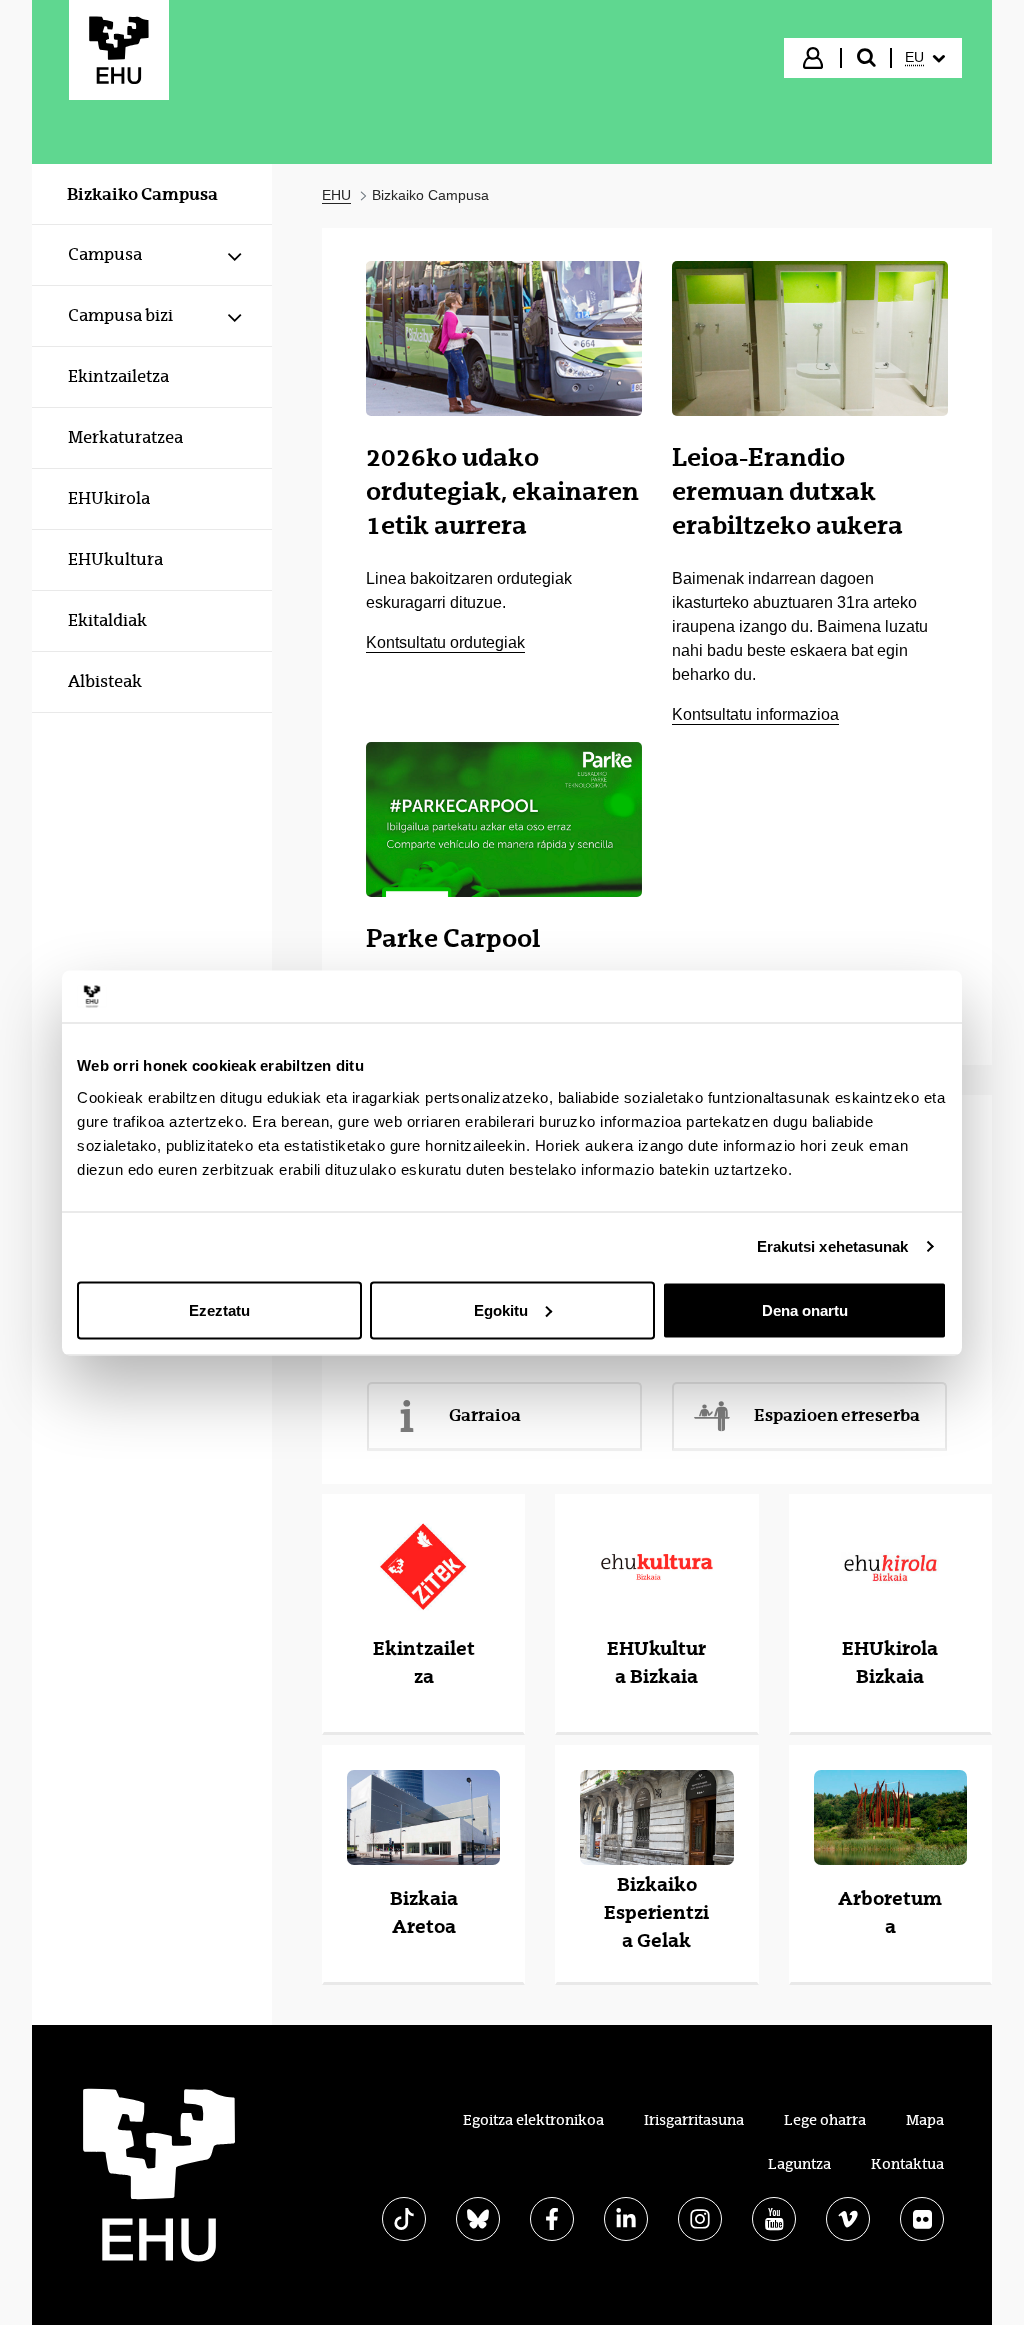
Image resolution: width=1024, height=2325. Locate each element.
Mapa (925, 2120)
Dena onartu (805, 1309)
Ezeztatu (219, 1309)
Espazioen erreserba (837, 1415)
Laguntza (799, 2164)
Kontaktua (907, 2164)
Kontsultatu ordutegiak (445, 642)
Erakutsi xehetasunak (833, 1246)
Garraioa (485, 1415)
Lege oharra (825, 2120)
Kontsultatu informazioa (755, 714)
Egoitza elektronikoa (533, 2120)
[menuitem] (925, 58)
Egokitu (501, 1309)
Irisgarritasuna (694, 2120)
